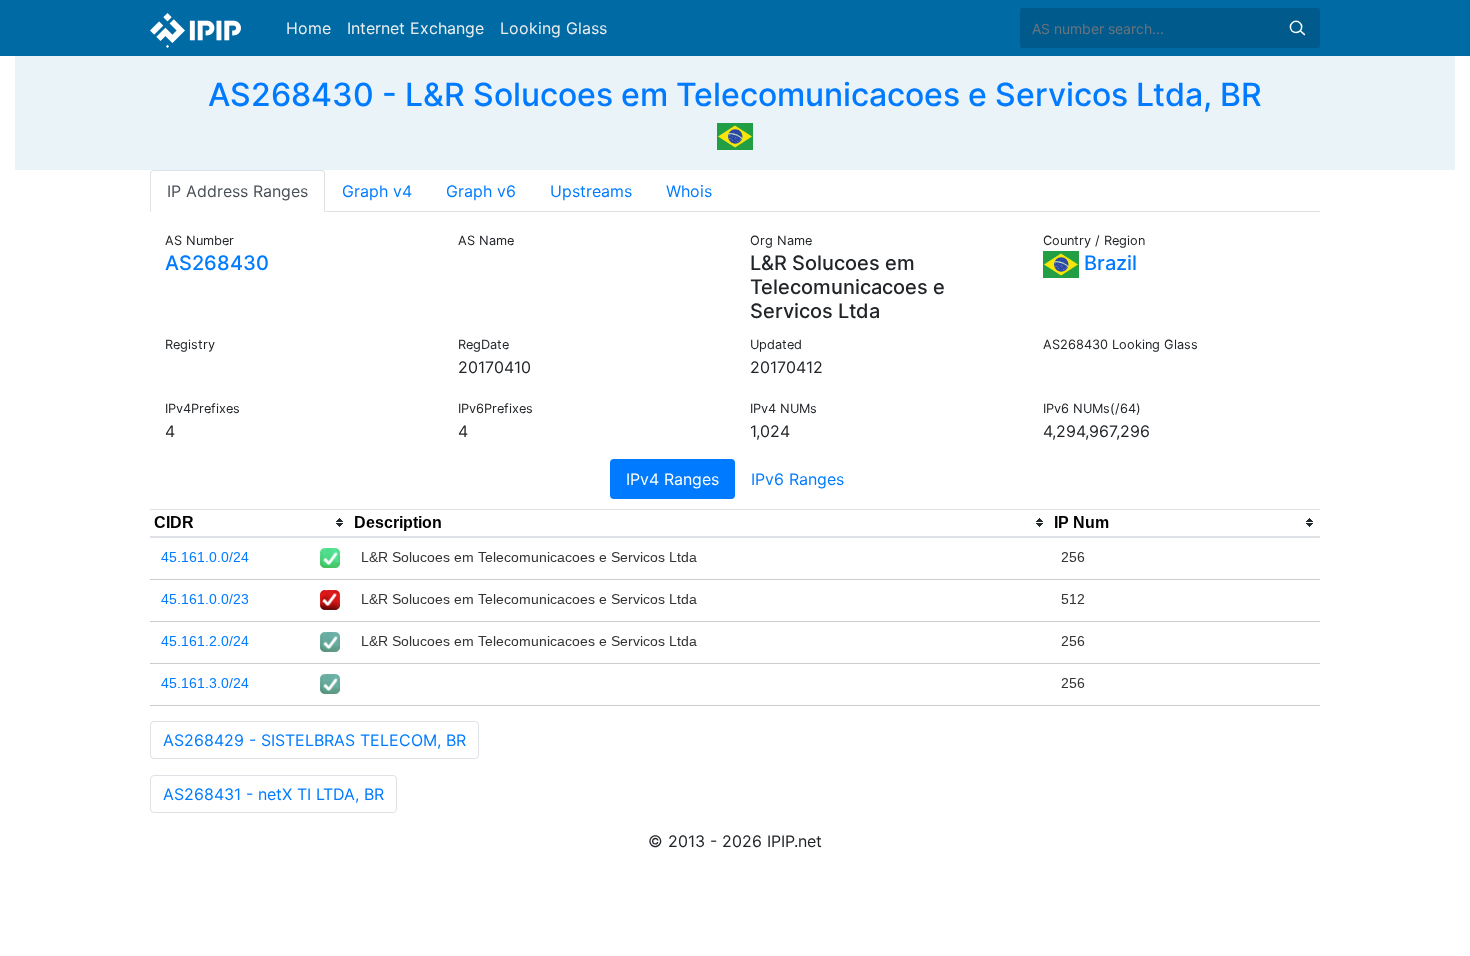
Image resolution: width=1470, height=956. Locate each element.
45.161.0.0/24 (205, 557)
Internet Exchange (415, 28)
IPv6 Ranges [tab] (797, 479)
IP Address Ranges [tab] (237, 191)
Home (308, 28)
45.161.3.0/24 (205, 683)
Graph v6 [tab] (481, 191)
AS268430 (217, 263)
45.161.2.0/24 (205, 641)
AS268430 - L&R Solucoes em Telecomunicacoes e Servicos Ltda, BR (735, 94)
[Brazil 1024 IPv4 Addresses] (735, 134)
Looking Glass (553, 28)
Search (1297, 28)
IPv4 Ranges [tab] (672, 479)
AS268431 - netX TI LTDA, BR (273, 794)
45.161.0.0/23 (205, 599)
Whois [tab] (689, 191)
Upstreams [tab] (591, 191)
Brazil (1108, 263)
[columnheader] (250, 523)
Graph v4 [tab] (377, 191)
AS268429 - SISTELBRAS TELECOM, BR (314, 740)
